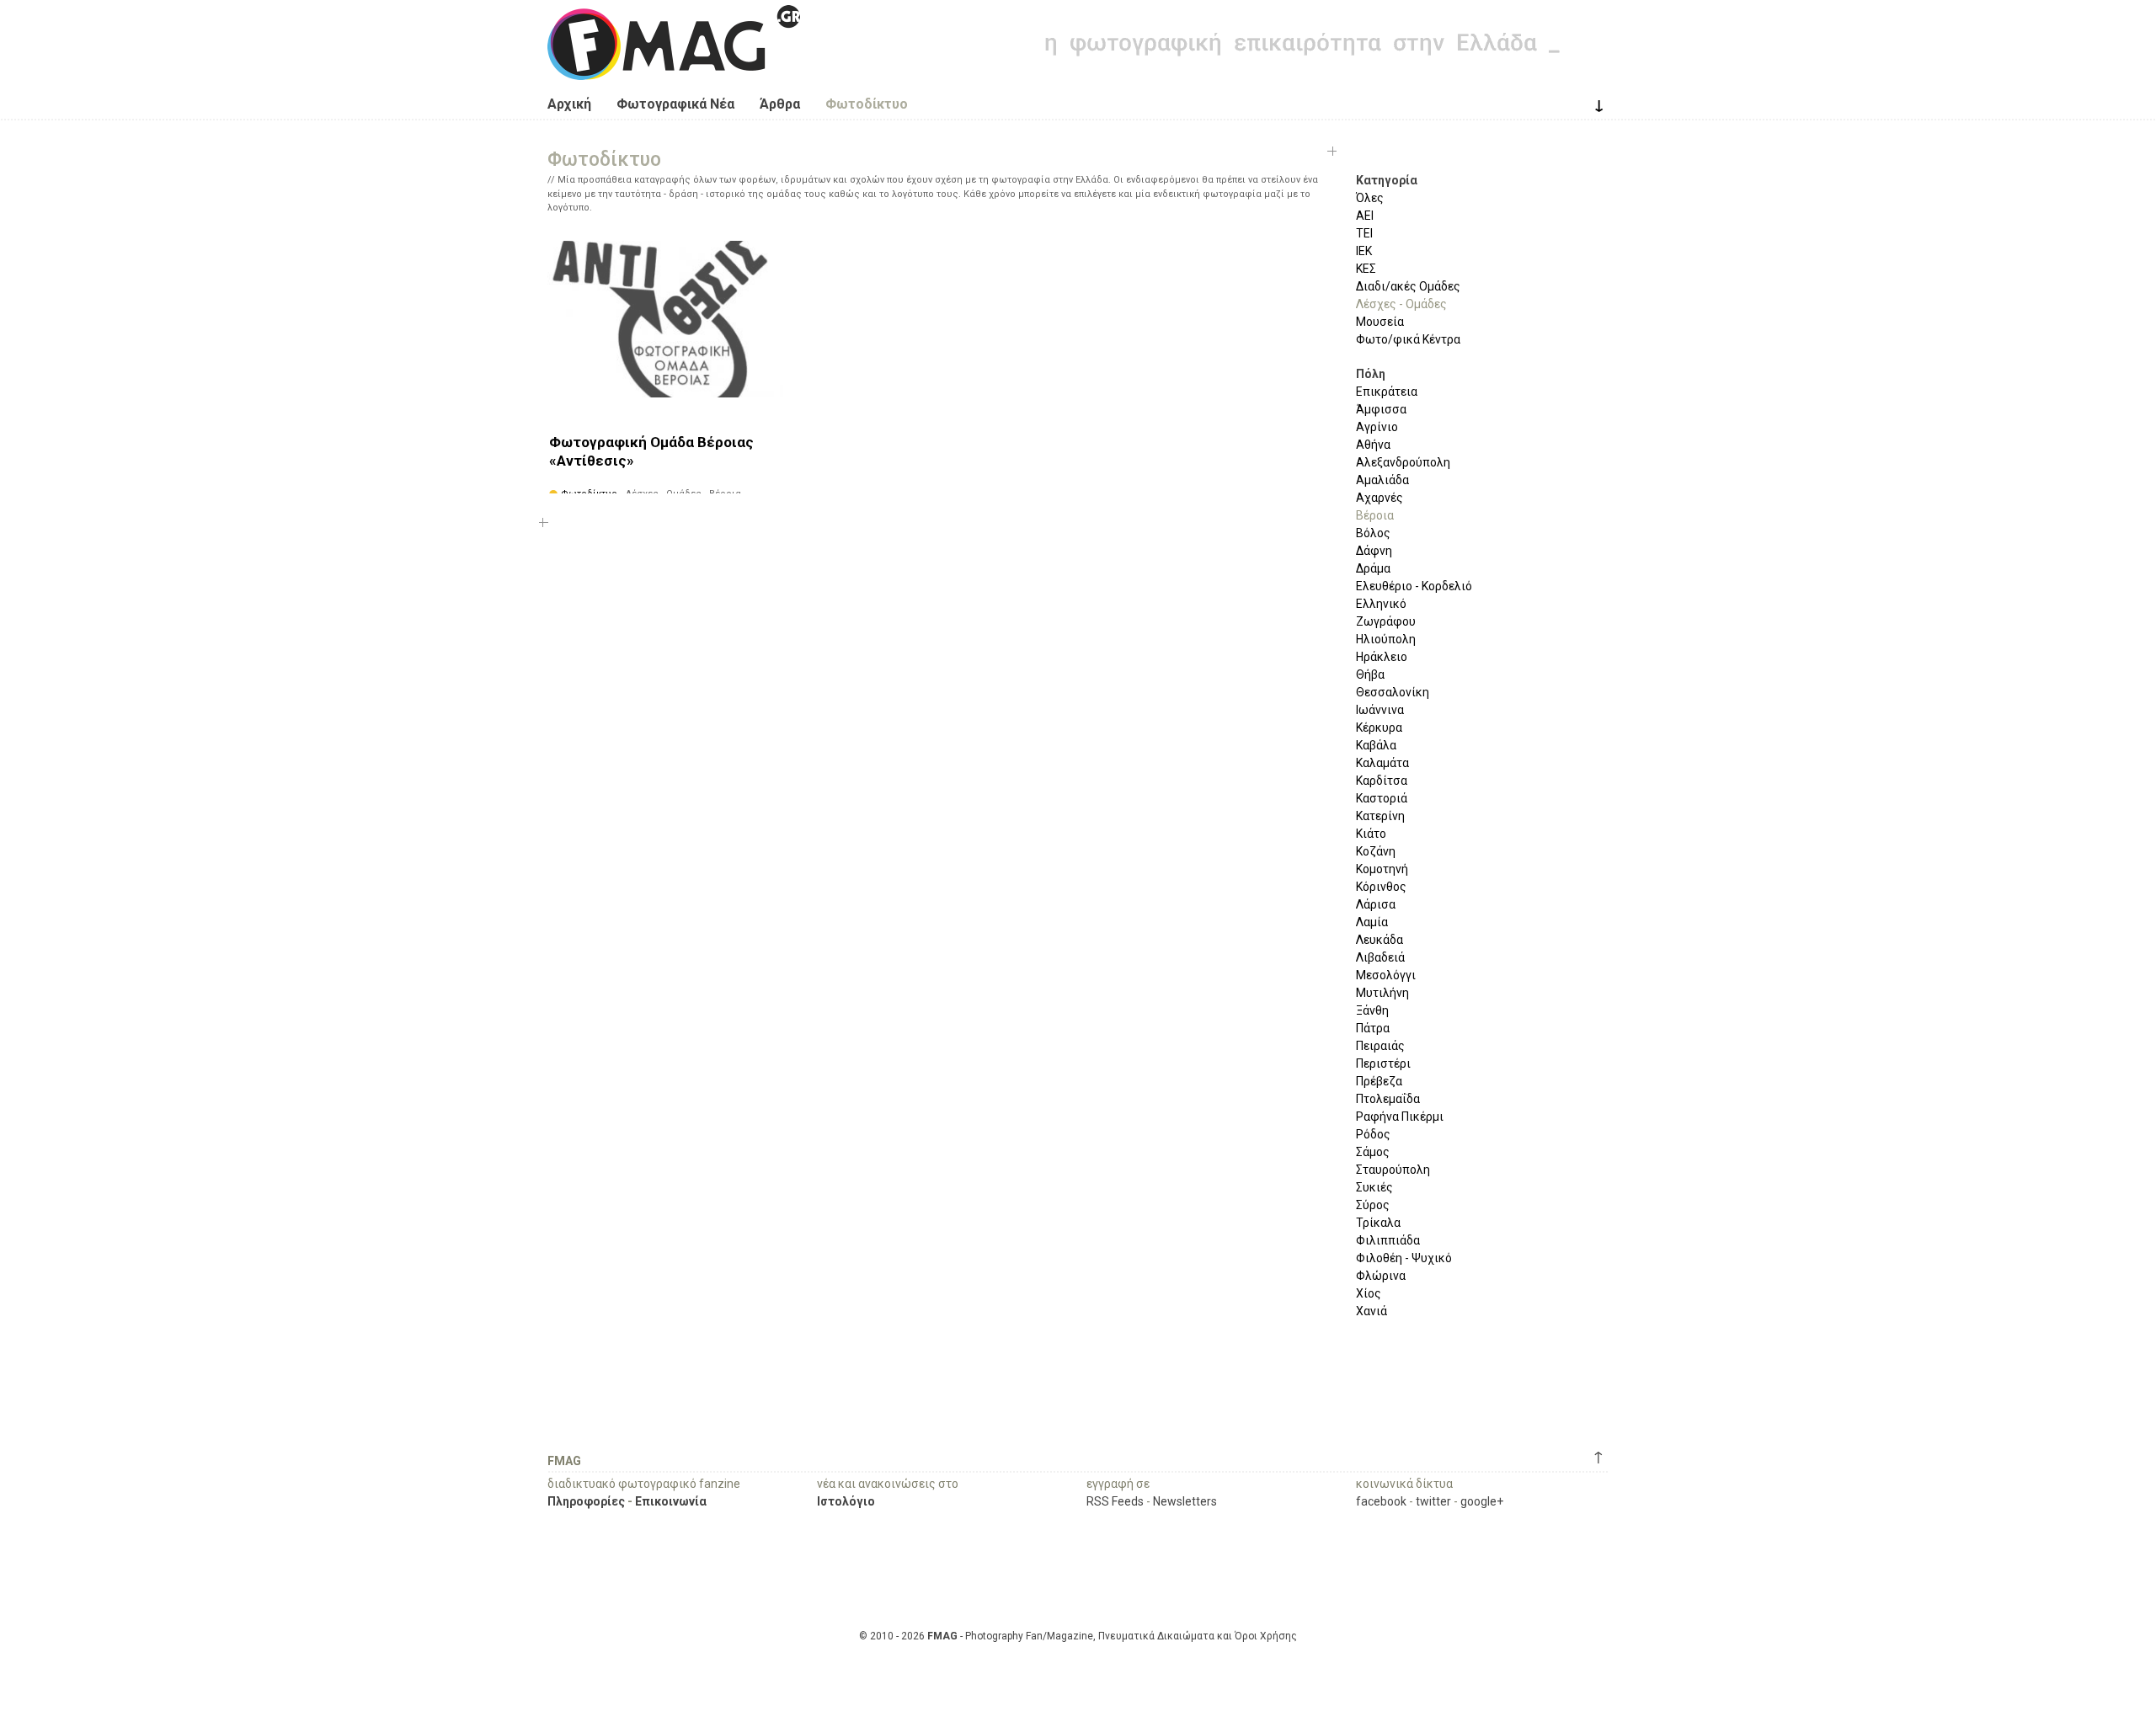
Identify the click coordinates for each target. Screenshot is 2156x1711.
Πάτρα (1373, 1028)
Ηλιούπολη (1386, 639)
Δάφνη (1374, 551)
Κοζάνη (1376, 851)
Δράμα (1373, 568)
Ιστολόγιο (846, 1501)
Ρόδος (1373, 1134)
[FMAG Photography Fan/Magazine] (674, 67)
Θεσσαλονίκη (1393, 692)
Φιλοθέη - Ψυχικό (1404, 1258)
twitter (1433, 1501)
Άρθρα (780, 104)
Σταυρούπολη (1393, 1170)
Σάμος (1373, 1152)
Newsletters (1185, 1501)
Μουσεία (1380, 322)
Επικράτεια (1387, 392)
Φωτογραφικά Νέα (675, 104)
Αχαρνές (1380, 498)
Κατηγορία (1387, 180)
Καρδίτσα (1382, 781)
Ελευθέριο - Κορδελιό (1414, 586)
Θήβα (1370, 674)
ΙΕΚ (1364, 251)
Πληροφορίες (586, 1501)
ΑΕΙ (1365, 216)
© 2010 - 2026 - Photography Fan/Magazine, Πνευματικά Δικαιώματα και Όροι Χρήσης (1078, 1636)
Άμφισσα (1381, 409)
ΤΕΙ (1364, 233)
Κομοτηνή (1382, 869)
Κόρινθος (1381, 887)
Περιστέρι (1383, 1063)
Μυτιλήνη (1382, 993)
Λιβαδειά (1380, 957)
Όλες (1370, 198)
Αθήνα (1373, 445)
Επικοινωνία (671, 1501)
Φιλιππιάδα (1388, 1240)
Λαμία (1372, 922)
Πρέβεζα (1379, 1081)
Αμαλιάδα (1382, 480)
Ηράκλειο (1382, 657)
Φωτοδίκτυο (867, 104)
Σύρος (1373, 1205)
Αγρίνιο (1377, 427)
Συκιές (1374, 1187)
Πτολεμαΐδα (1388, 1099)
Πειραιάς (1380, 1046)
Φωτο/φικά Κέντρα (1408, 339)
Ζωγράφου (1386, 621)
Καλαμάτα (1382, 763)
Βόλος (1373, 533)
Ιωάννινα (1380, 710)
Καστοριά (1382, 798)
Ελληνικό (1381, 604)
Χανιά (1372, 1311)
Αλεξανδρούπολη (1403, 462)
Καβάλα (1376, 745)
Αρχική (569, 104)
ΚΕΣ (1366, 269)
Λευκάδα (1380, 940)
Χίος (1369, 1293)
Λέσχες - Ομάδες (1401, 304)
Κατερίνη (1380, 816)
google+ (1482, 1501)
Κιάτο (1371, 834)
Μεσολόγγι (1386, 975)
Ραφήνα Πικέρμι (1400, 1117)
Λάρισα (1376, 904)
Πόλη (1371, 374)
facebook (1381, 1501)
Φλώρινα (1381, 1276)
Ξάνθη (1372, 1010)
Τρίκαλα (1378, 1223)
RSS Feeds (1115, 1501)
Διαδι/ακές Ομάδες (1408, 286)
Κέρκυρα (1379, 728)
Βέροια (1375, 515)
